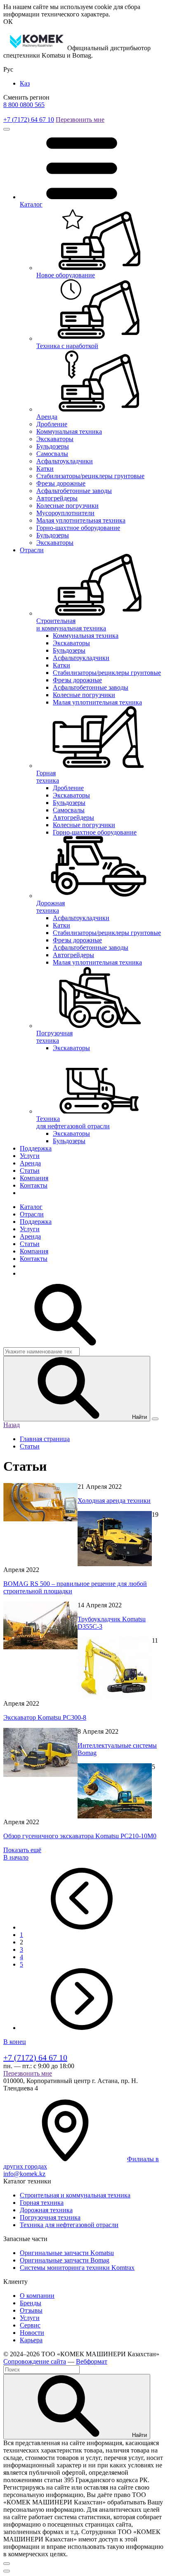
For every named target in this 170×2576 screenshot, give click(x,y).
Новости (32, 2333)
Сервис (30, 2325)
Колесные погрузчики (67, 506)
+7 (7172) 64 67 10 (29, 120)
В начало (16, 1857)
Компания (34, 1178)
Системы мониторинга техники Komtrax (77, 2268)
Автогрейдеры (57, 498)
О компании (37, 2296)
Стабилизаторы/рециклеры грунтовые (90, 476)
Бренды (31, 2303)
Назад (12, 1425)
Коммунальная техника (69, 431)
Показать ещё (22, 1850)
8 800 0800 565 (24, 105)
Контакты (34, 1185)
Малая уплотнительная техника (81, 520)
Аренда (30, 1163)
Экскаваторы (55, 439)
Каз (25, 83)
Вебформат (92, 2361)
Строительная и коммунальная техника (75, 2195)
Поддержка (36, 1148)
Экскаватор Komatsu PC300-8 (45, 1717)
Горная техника (42, 2203)
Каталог (31, 1207)
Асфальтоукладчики (65, 461)
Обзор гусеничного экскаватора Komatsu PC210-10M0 (80, 1836)
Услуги (30, 1156)
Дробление (52, 424)
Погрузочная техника (50, 2217)
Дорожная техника (46, 2210)
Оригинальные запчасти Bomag (65, 2260)
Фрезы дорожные (61, 483)
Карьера (31, 2340)
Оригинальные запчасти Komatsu (67, 2253)
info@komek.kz (24, 2174)
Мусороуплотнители (65, 513)
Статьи (30, 1171)
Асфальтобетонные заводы (74, 491)
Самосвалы (52, 454)
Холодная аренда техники (114, 1501)
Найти (139, 1417)
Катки (45, 468)
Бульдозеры (53, 446)
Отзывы (31, 2310)
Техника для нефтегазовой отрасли (69, 2225)
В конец (15, 2042)
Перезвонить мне (80, 120)
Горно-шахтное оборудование (78, 528)
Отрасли (32, 550)
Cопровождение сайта (35, 2361)
